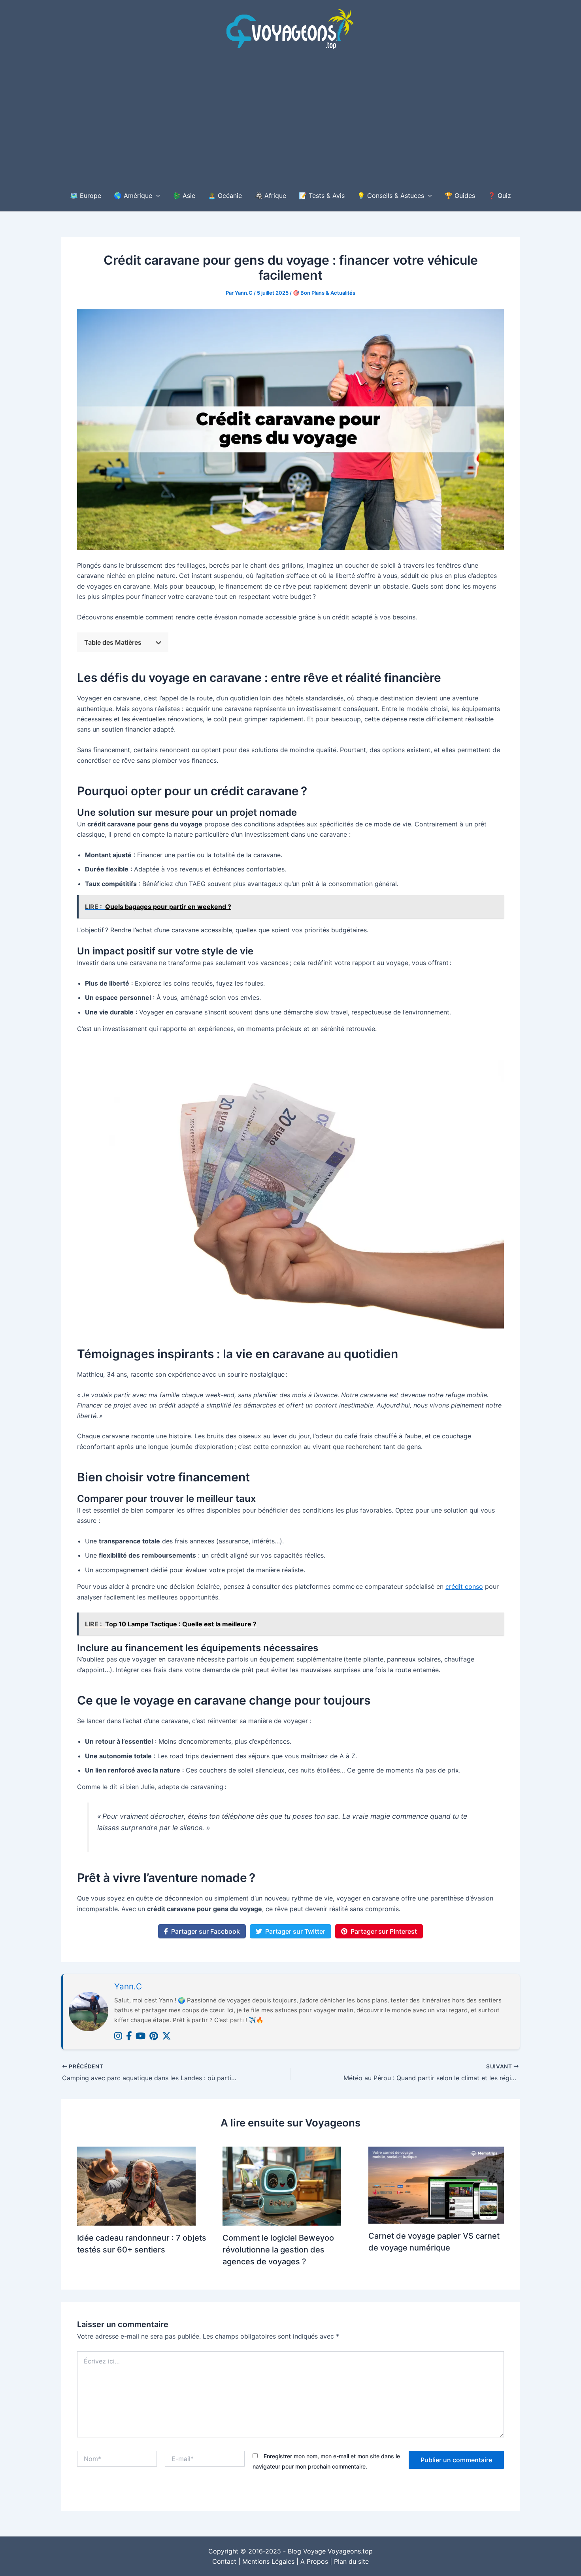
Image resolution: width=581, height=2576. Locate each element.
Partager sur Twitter (295, 1931)
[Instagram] (118, 2036)
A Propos (314, 2561)
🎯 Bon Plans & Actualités (324, 293)
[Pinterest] (154, 2036)
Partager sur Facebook (206, 1931)
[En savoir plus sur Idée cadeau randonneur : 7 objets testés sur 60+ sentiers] (136, 2186)
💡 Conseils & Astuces (391, 196)
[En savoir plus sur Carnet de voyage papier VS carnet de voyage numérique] (436, 2185)
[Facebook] (129, 2036)
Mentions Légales (268, 2561)
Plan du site (351, 2561)
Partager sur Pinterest (384, 1931)
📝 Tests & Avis (322, 196)
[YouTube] (141, 2036)
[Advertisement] (290, 120)
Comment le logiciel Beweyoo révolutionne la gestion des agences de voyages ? (278, 2250)
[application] (156, 196)
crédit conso (464, 1586)
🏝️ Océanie (225, 196)
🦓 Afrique (270, 196)
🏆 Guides (460, 196)
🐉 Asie (184, 196)
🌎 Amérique (133, 196)
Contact (224, 2561)
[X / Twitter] (166, 2036)
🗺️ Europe (86, 196)
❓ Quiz (499, 196)
